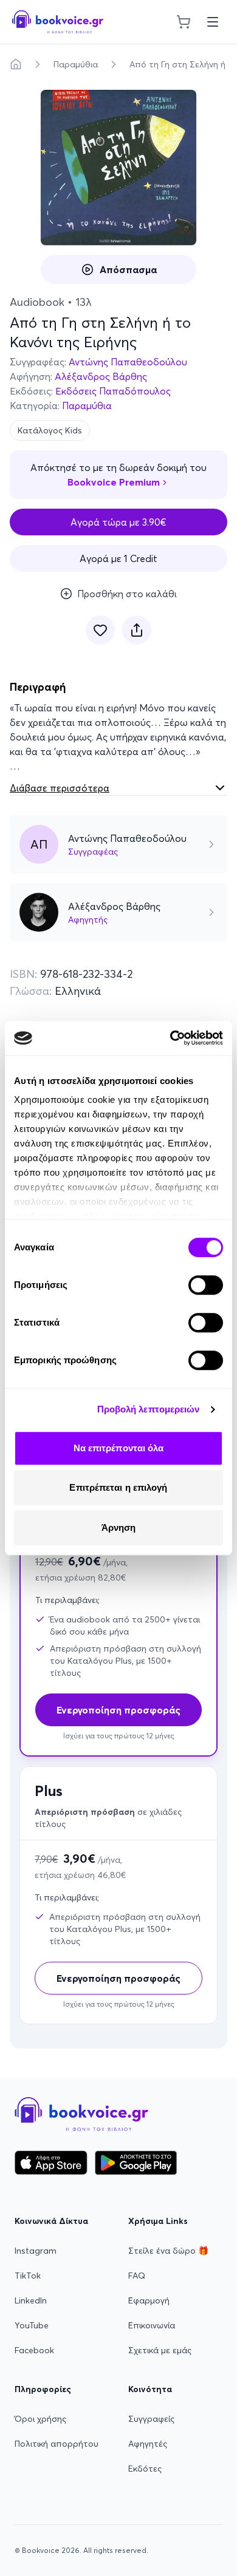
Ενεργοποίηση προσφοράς (118, 1978)
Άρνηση (119, 1527)
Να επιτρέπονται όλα (119, 1448)
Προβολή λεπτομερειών (149, 1409)
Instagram (36, 2251)
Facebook (34, 2350)
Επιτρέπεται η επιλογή (118, 1487)
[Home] (16, 64)
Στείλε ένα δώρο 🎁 (168, 2251)
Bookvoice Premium (114, 482)
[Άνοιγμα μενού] (213, 22)
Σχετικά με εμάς (160, 2350)
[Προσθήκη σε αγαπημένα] (100, 630)
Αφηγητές (148, 2444)
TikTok (28, 2276)
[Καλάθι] (184, 22)
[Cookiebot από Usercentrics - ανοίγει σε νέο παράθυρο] (170, 1038)
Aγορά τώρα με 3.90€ (118, 522)
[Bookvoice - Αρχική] (58, 22)
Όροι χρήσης (40, 2419)
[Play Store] (136, 2163)
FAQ (137, 2276)
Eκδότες (145, 2469)
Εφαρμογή (149, 2300)
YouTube (32, 2325)
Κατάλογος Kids (50, 430)
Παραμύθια (76, 64)
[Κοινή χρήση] (137, 630)
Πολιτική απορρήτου (57, 2444)
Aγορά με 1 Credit (118, 558)
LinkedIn (31, 2300)
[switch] (206, 1285)
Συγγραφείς (151, 2419)
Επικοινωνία (152, 2325)
